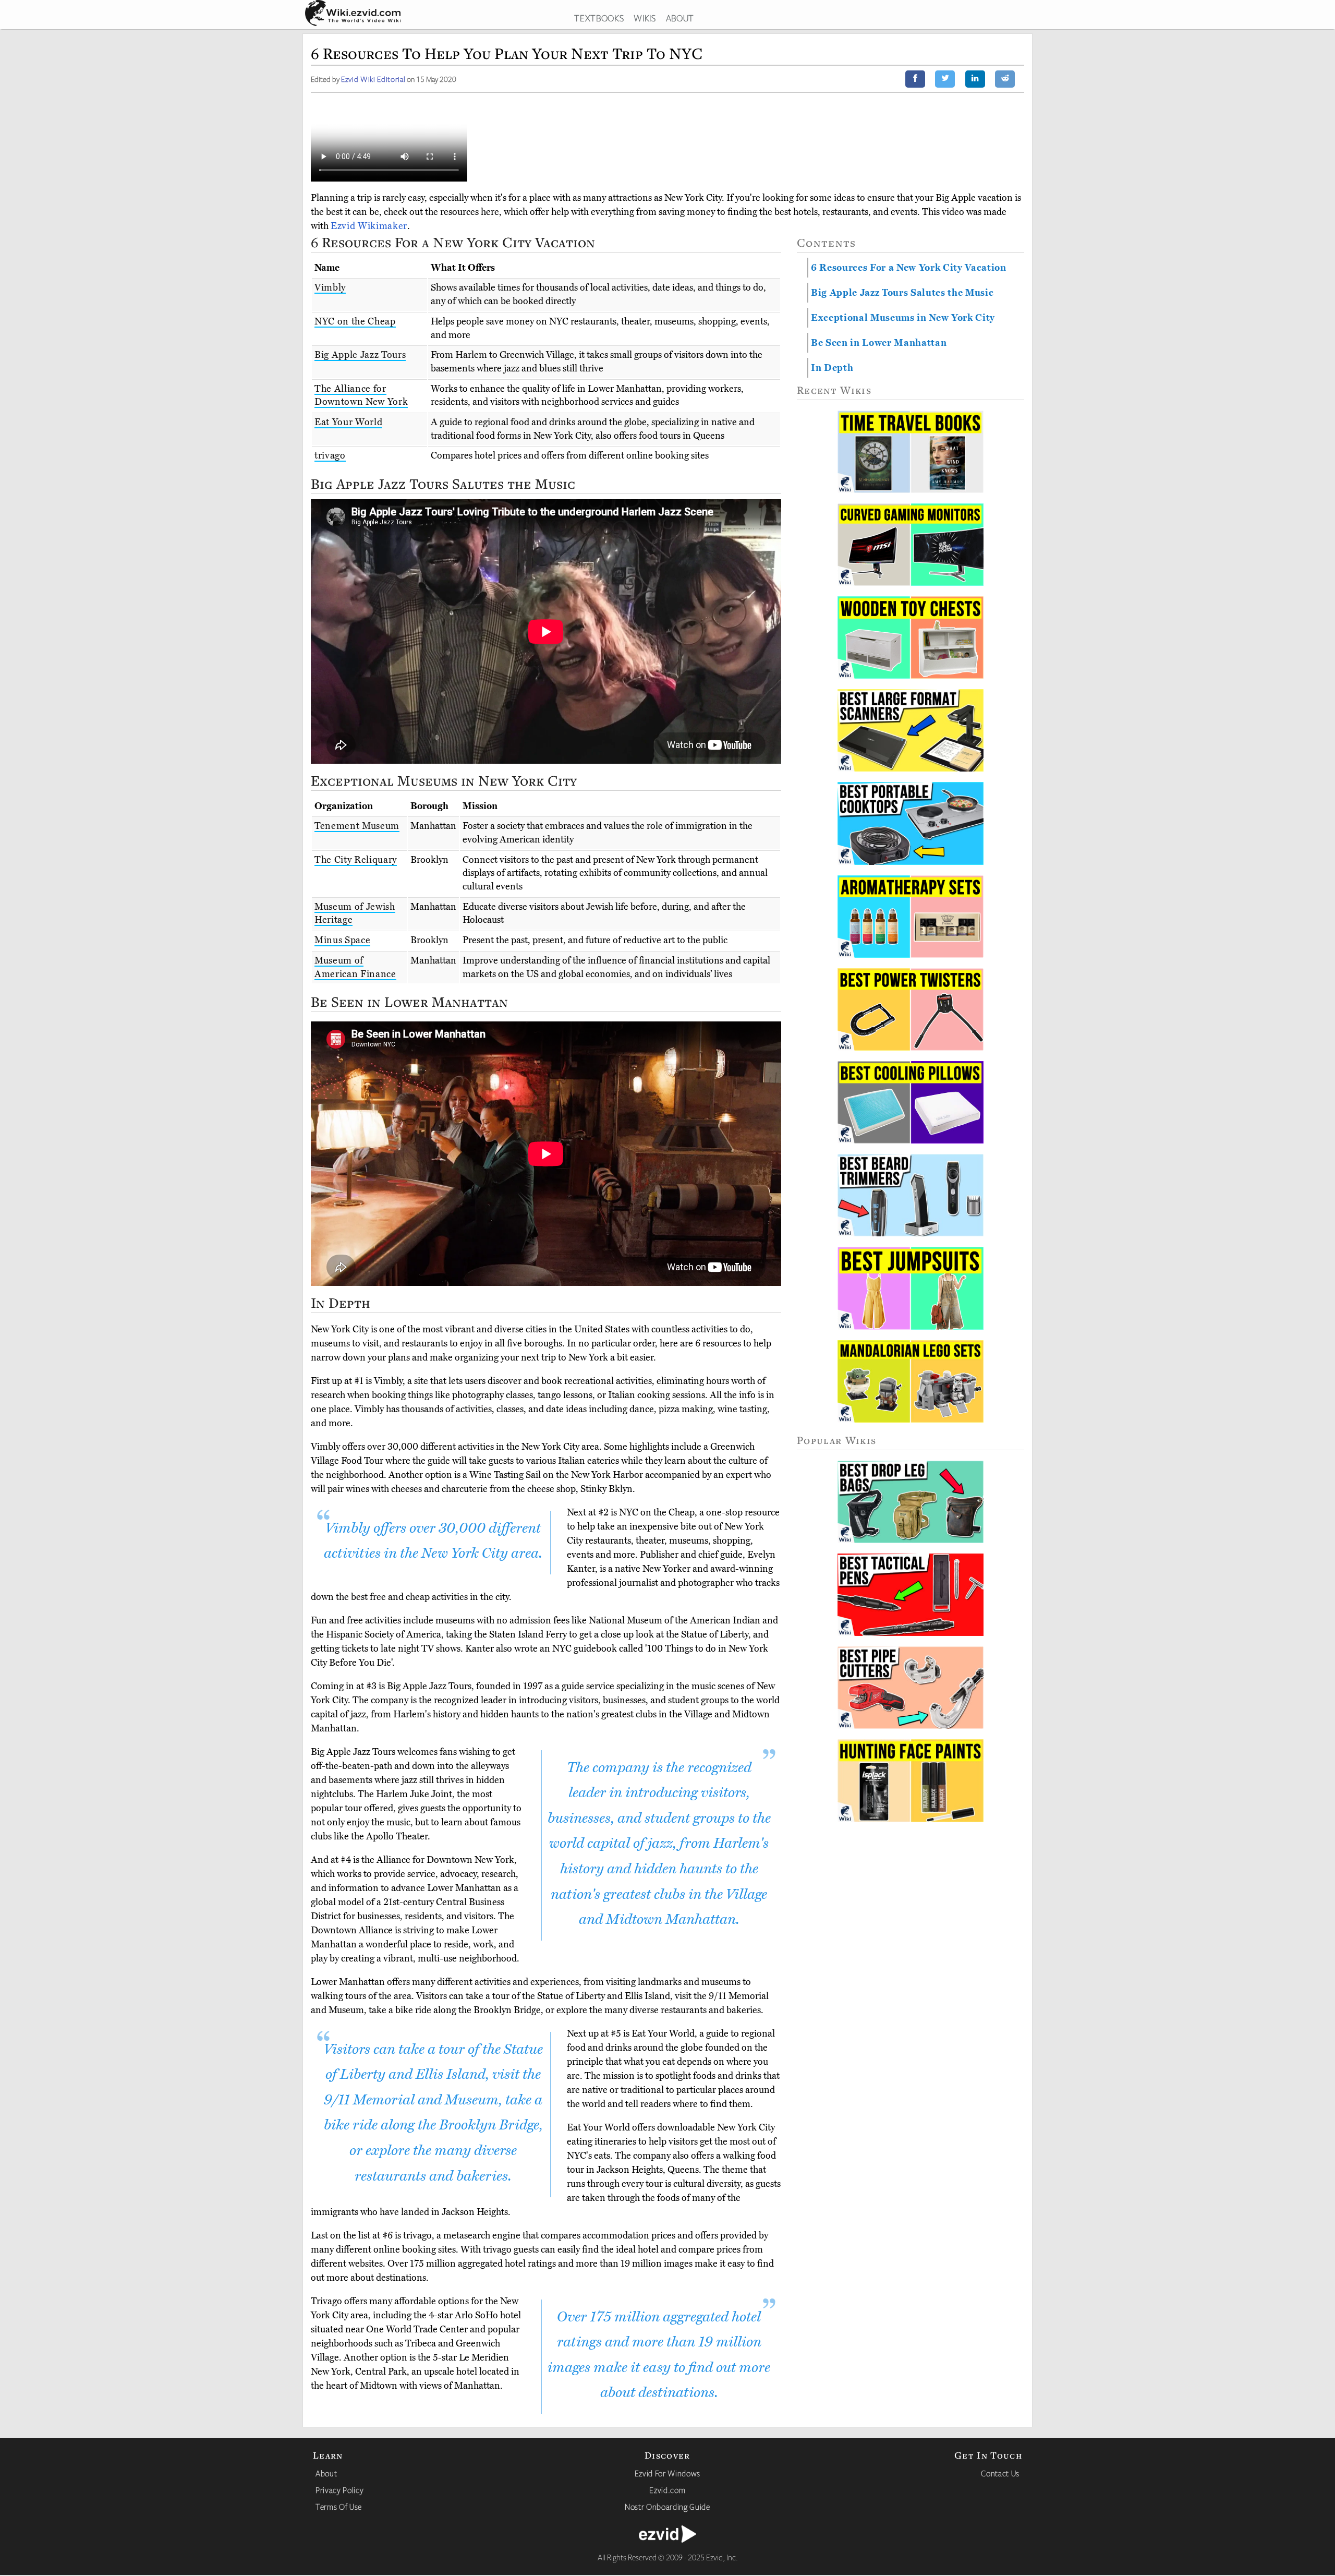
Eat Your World (348, 422)
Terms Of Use (339, 2507)
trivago (330, 455)
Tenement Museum (357, 826)
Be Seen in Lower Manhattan (879, 343)
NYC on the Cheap (355, 321)
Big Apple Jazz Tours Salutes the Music (902, 293)
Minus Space (342, 940)
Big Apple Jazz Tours (360, 355)
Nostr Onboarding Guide (667, 2507)
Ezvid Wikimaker (369, 226)
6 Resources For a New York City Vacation (909, 268)
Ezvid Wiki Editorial (373, 79)
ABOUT (680, 18)
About (326, 2473)
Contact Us (1000, 2473)
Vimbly (330, 287)
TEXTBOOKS (599, 18)
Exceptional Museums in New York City (903, 318)
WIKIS (645, 18)
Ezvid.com (667, 2490)
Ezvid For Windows (667, 2473)
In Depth (832, 368)
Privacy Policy (339, 2490)
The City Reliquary (356, 860)
